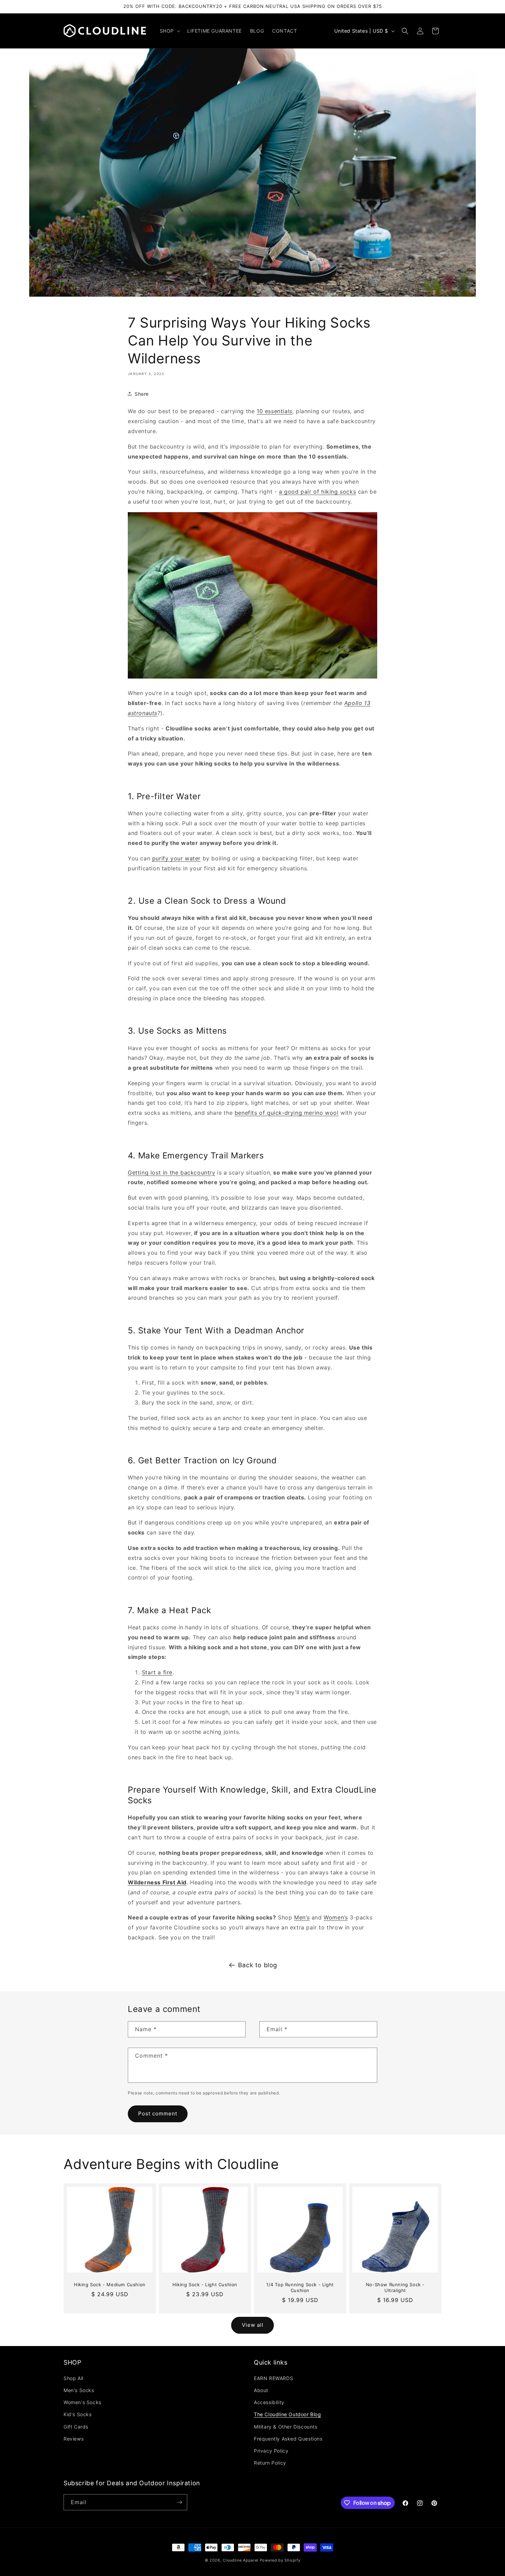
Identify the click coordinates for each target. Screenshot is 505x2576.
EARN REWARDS (273, 2378)
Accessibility (269, 2402)
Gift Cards (76, 2427)
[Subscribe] (179, 2502)
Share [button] (142, 394)
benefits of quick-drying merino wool (287, 1113)
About (261, 2390)
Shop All (74, 2378)
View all (253, 2325)
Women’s (336, 1917)
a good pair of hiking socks (317, 492)
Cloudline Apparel (240, 2560)
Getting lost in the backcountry (172, 1173)
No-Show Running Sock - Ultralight (395, 2287)
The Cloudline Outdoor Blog (288, 2414)
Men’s (302, 1917)
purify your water (176, 858)
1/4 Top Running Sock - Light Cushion (300, 2287)
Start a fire (157, 1672)
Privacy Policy (271, 2451)
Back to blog (258, 1965)
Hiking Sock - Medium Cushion (110, 2285)
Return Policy (270, 2463)
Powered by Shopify (280, 2560)
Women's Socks (82, 2402)
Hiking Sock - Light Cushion (205, 2285)
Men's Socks (79, 2390)
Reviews (74, 2439)
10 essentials (274, 411)
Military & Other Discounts (286, 2427)
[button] (169, 31)
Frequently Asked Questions (288, 2439)
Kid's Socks (78, 2414)
